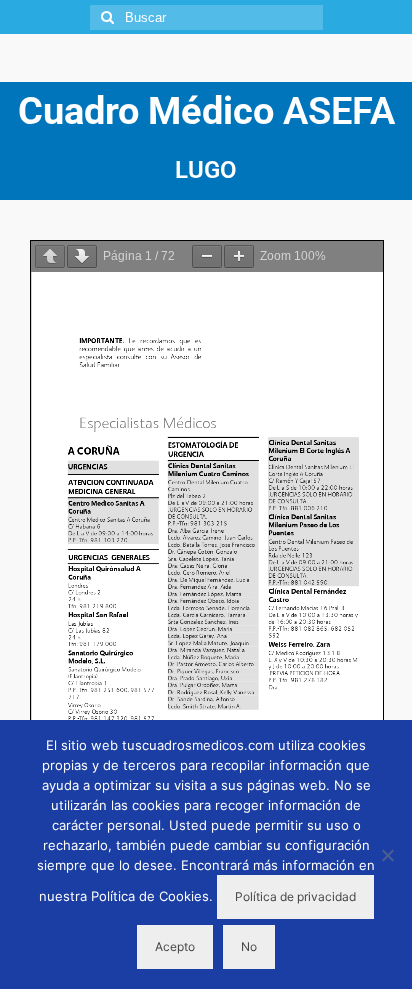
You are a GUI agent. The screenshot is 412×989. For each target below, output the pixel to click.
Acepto (175, 946)
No (249, 946)
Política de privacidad (295, 896)
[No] (387, 855)
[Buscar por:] (206, 17)
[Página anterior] (50, 256)
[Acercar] (239, 256)
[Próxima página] (82, 256)
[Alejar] (207, 256)
